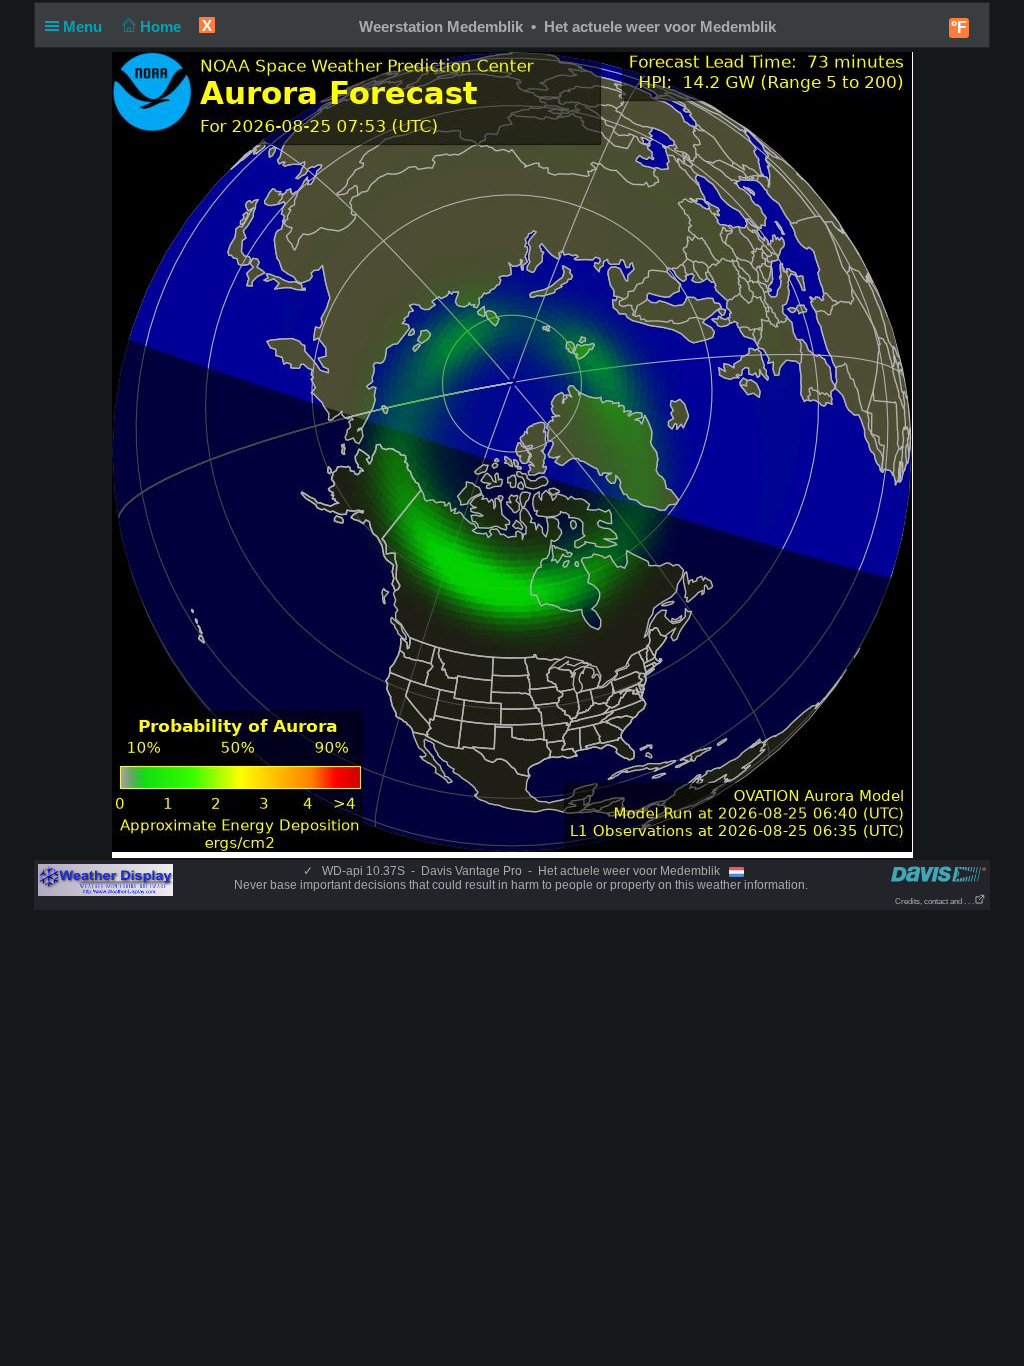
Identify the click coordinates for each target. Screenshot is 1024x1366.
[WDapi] (105, 879)
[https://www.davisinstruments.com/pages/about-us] (938, 873)
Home (162, 26)
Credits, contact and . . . (934, 901)
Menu (84, 26)
